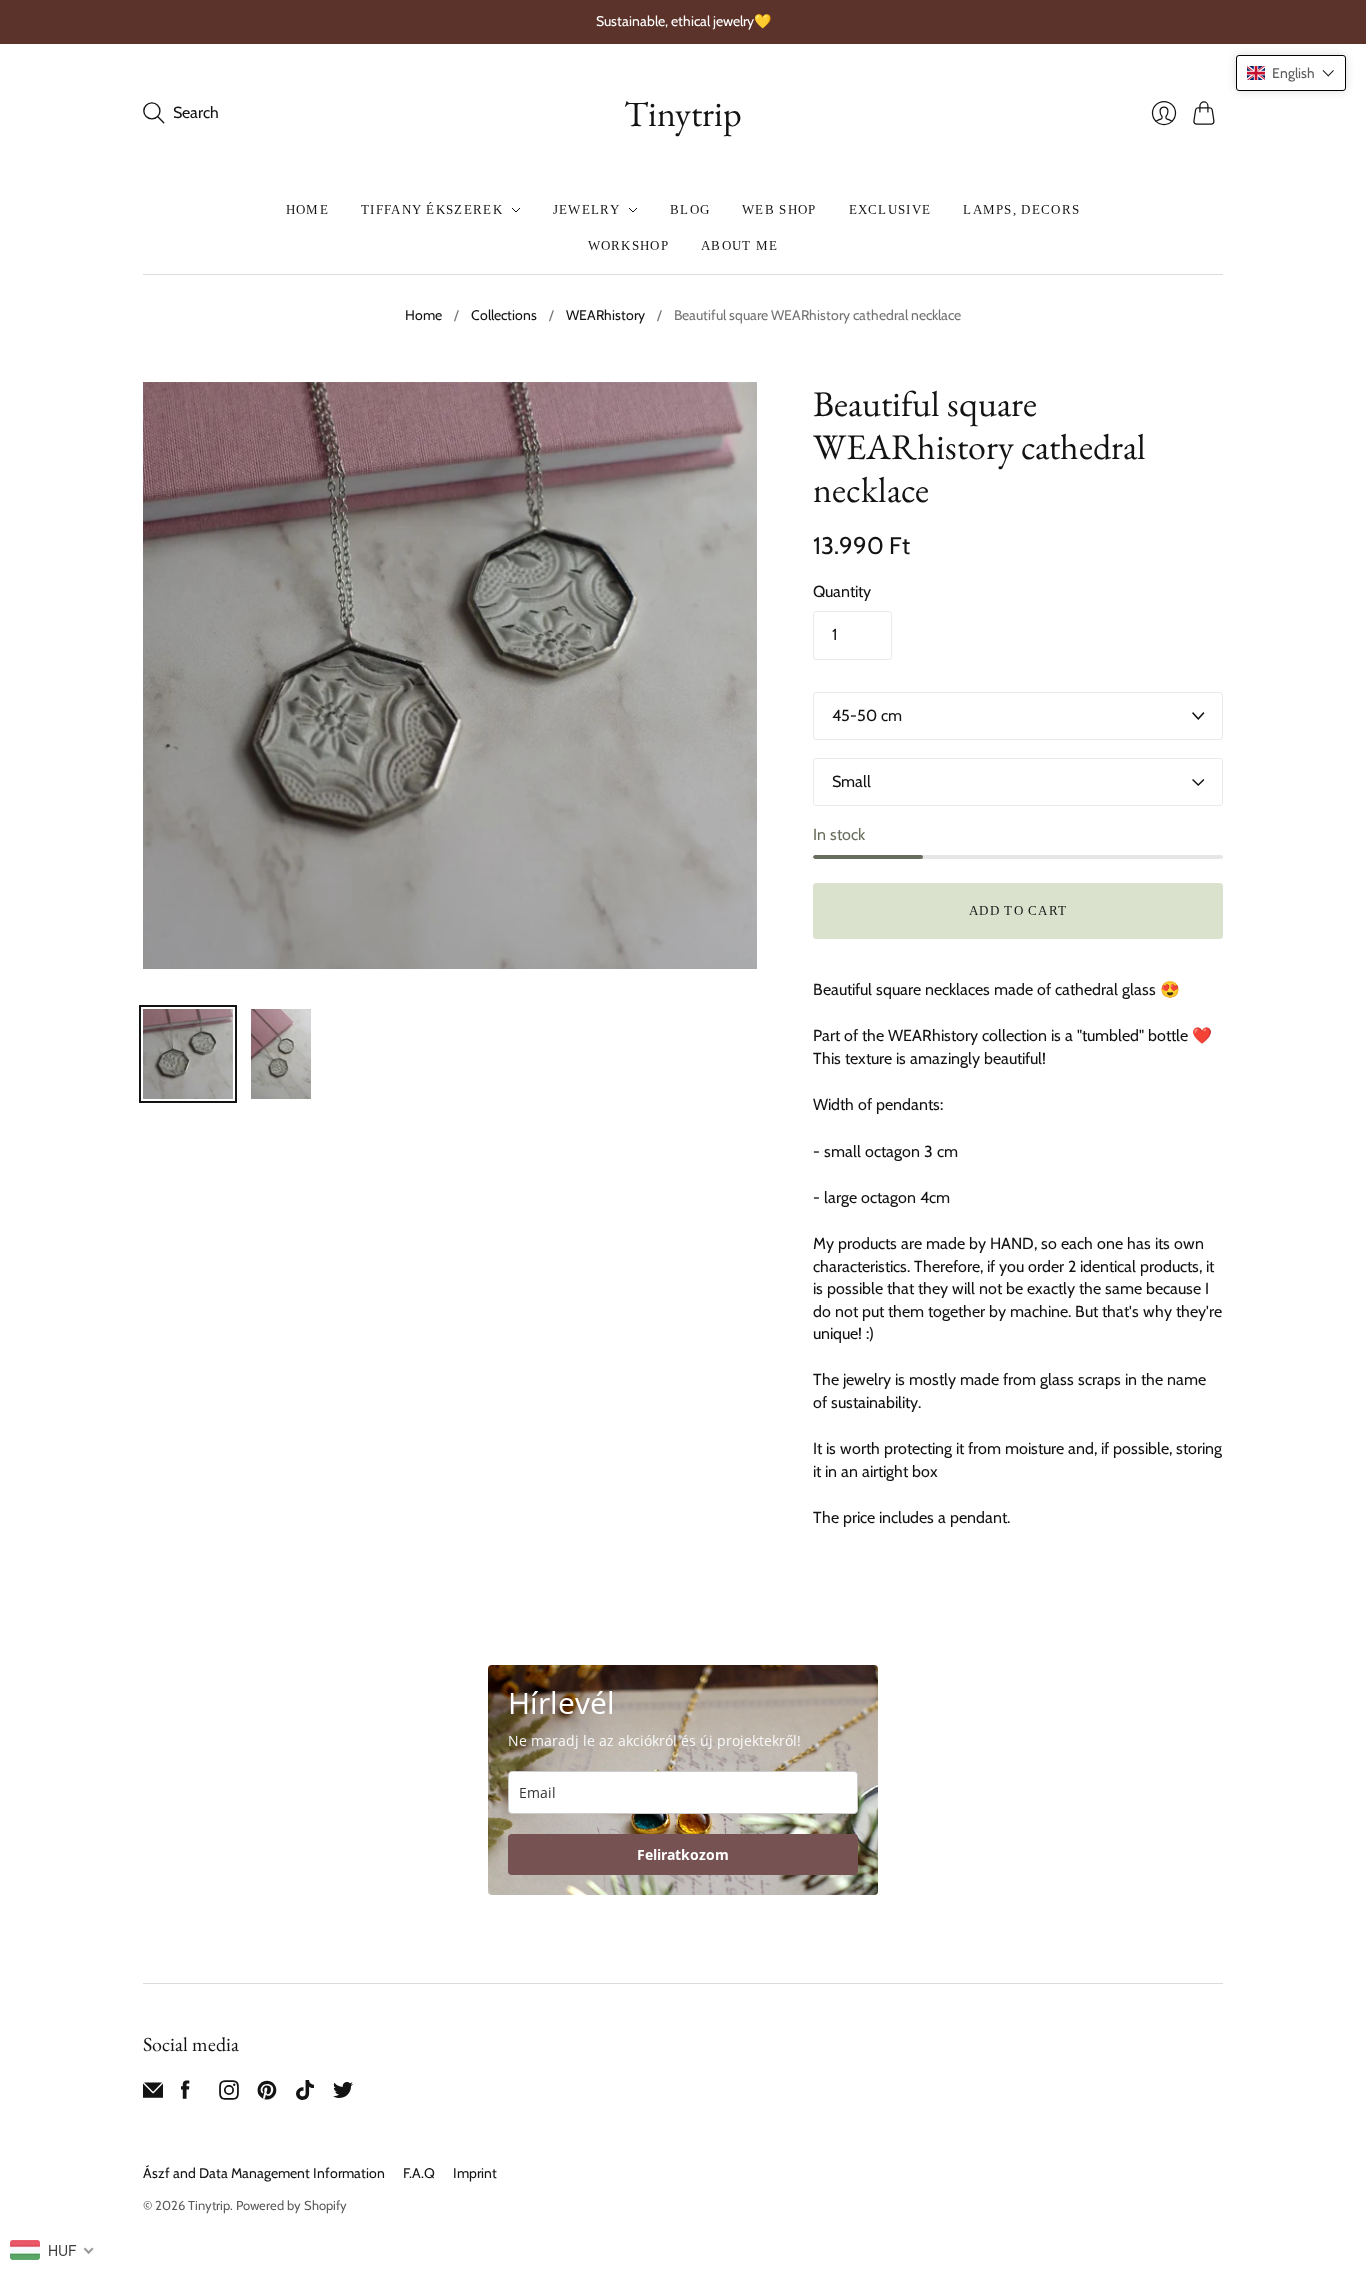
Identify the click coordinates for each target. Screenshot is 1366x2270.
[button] (1291, 73)
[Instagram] (229, 2094)
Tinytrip (683, 113)
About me (739, 245)
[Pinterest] (267, 2094)
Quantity (842, 591)
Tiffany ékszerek (432, 209)
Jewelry (586, 209)
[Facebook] (185, 2094)
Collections (504, 315)
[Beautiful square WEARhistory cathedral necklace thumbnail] (188, 1054)
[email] (153, 2094)
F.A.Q (419, 2173)
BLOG (690, 209)
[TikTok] (305, 2094)
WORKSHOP (628, 245)
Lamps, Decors (1021, 209)
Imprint (475, 2173)
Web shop (779, 209)
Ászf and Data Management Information (264, 2173)
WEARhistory (605, 315)
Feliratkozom (683, 1854)
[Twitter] (343, 2094)
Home (307, 209)
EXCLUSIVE (890, 209)
